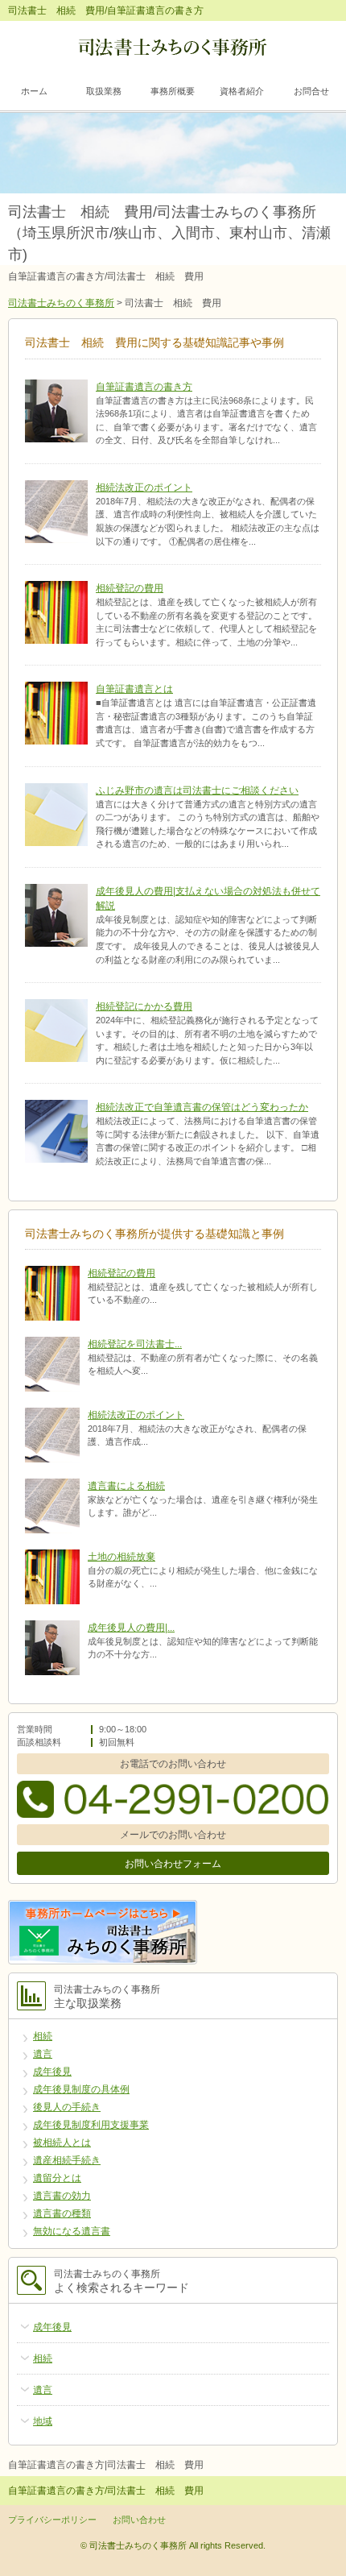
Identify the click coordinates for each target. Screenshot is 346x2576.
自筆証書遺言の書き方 (144, 387)
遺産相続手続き (67, 2160)
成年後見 (52, 2072)
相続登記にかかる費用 (144, 1006)
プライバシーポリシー (52, 2520)
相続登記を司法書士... (135, 1344)
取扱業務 (104, 91)
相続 (43, 2036)
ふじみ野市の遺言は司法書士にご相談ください (197, 790)
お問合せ (311, 91)
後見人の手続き (67, 2107)
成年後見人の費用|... (131, 1628)
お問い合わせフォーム (173, 1864)
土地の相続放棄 (122, 1557)
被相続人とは (62, 2143)
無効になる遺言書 (72, 2231)
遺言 (43, 2054)
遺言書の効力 (62, 2196)
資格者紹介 (242, 91)
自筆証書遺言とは (134, 689)
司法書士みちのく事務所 (61, 303)
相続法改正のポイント (144, 487)
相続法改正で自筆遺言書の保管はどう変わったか (202, 1107)
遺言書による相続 (126, 1486)
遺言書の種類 (62, 2213)
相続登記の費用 (130, 588)
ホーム (34, 91)
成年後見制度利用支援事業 (91, 2125)
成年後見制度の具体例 (81, 2089)
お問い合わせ (139, 2520)
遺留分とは (57, 2178)
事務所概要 (173, 91)
